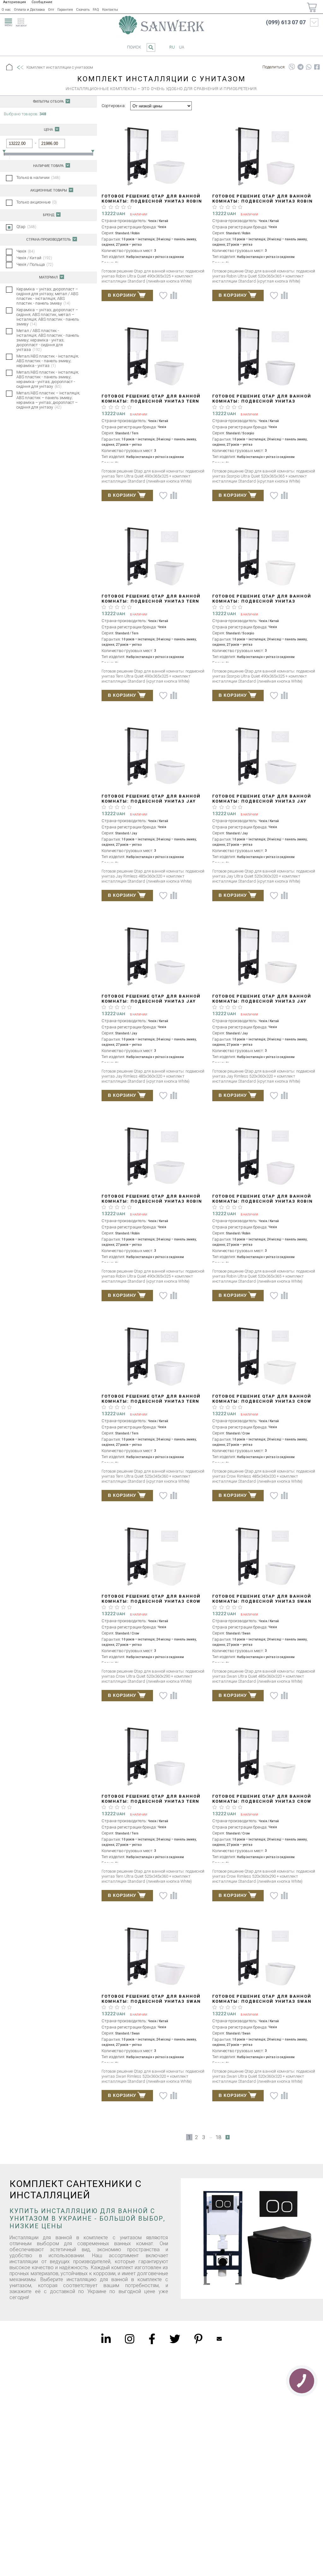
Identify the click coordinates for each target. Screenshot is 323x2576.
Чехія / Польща (35, 264)
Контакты (110, 10)
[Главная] (9, 67)
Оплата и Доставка (29, 10)
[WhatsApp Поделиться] (309, 67)
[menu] (8, 21)
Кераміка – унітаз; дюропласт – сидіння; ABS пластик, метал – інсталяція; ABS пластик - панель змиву (48, 317)
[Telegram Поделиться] (300, 67)
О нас (6, 10)
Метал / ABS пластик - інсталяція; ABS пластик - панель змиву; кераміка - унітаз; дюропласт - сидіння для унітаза (48, 340)
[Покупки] (312, 7)
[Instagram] (130, 2339)
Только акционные (37, 202)
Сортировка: (114, 106)
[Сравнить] (174, 295)
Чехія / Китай (34, 258)
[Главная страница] (161, 25)
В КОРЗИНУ (122, 295)
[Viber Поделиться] (292, 67)
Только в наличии (38, 177)
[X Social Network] (175, 2339)
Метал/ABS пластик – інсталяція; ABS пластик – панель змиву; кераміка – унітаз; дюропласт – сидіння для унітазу (48, 400)
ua (182, 47)
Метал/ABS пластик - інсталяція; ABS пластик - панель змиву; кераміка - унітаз (48, 361)
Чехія (26, 251)
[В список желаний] (163, 296)
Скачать (83, 10)
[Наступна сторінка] (228, 2137)
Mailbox (219, 2339)
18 (218, 2137)
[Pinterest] (198, 2339)
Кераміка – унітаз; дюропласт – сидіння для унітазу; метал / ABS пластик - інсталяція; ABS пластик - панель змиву (47, 296)
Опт (51, 10)
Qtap (26, 227)
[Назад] (20, 68)
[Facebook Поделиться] (317, 67)
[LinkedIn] (106, 2339)
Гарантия (65, 10)
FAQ (96, 10)
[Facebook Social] (152, 2339)
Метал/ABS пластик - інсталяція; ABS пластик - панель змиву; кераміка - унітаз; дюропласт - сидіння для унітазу (48, 379)
